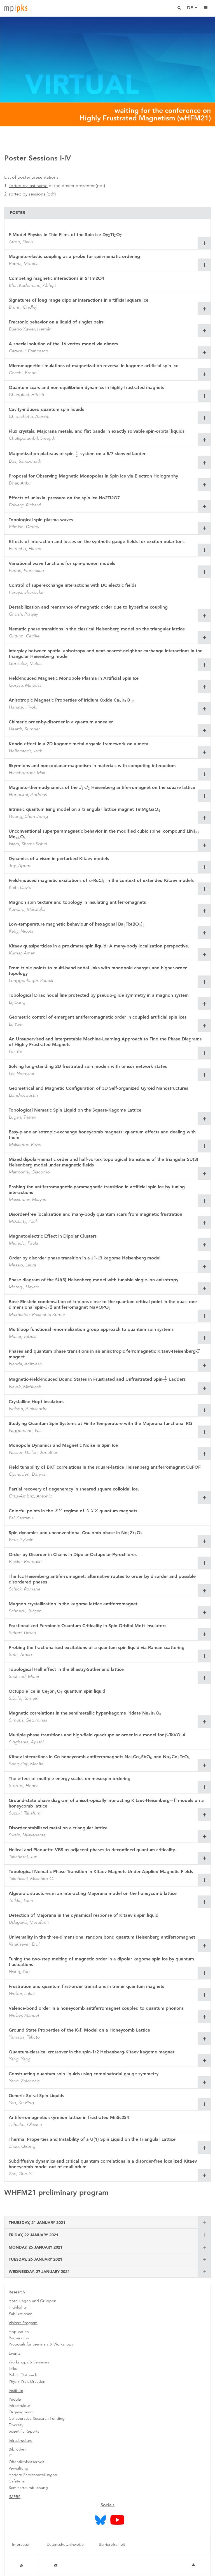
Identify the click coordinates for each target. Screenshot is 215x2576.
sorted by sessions (27, 194)
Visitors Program (23, 2323)
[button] (204, 243)
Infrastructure (21, 2440)
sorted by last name (28, 186)
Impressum (22, 2544)
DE (190, 8)
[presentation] (109, 235)
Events (15, 2353)
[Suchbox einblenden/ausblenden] (179, 8)
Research (17, 2292)
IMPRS (15, 2497)
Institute (16, 2391)
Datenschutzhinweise (65, 2544)
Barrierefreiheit (112, 2544)
